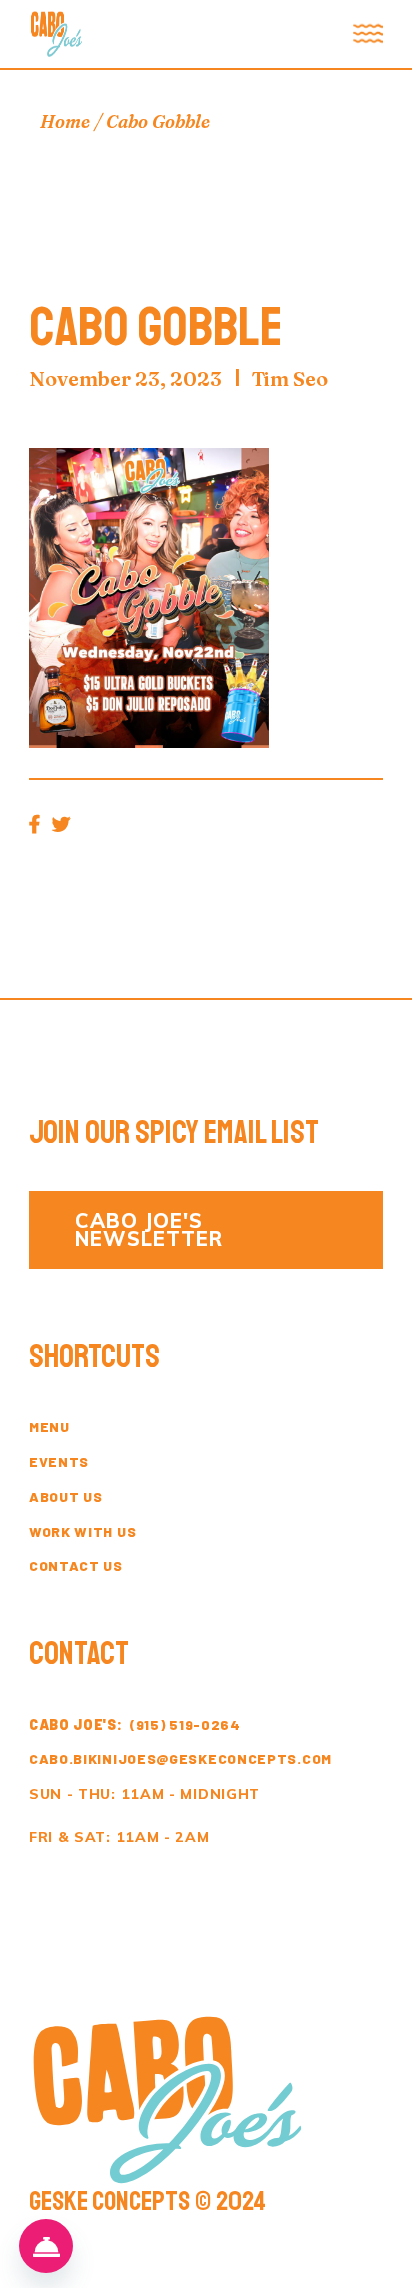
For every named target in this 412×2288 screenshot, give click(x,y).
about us (66, 1496)
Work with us (82, 1531)
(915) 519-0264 (135, 1724)
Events (59, 1461)
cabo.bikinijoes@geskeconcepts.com (180, 1758)
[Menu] (46, 2246)
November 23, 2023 (125, 378)
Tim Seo (290, 378)
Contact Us (76, 1565)
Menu (49, 1426)
